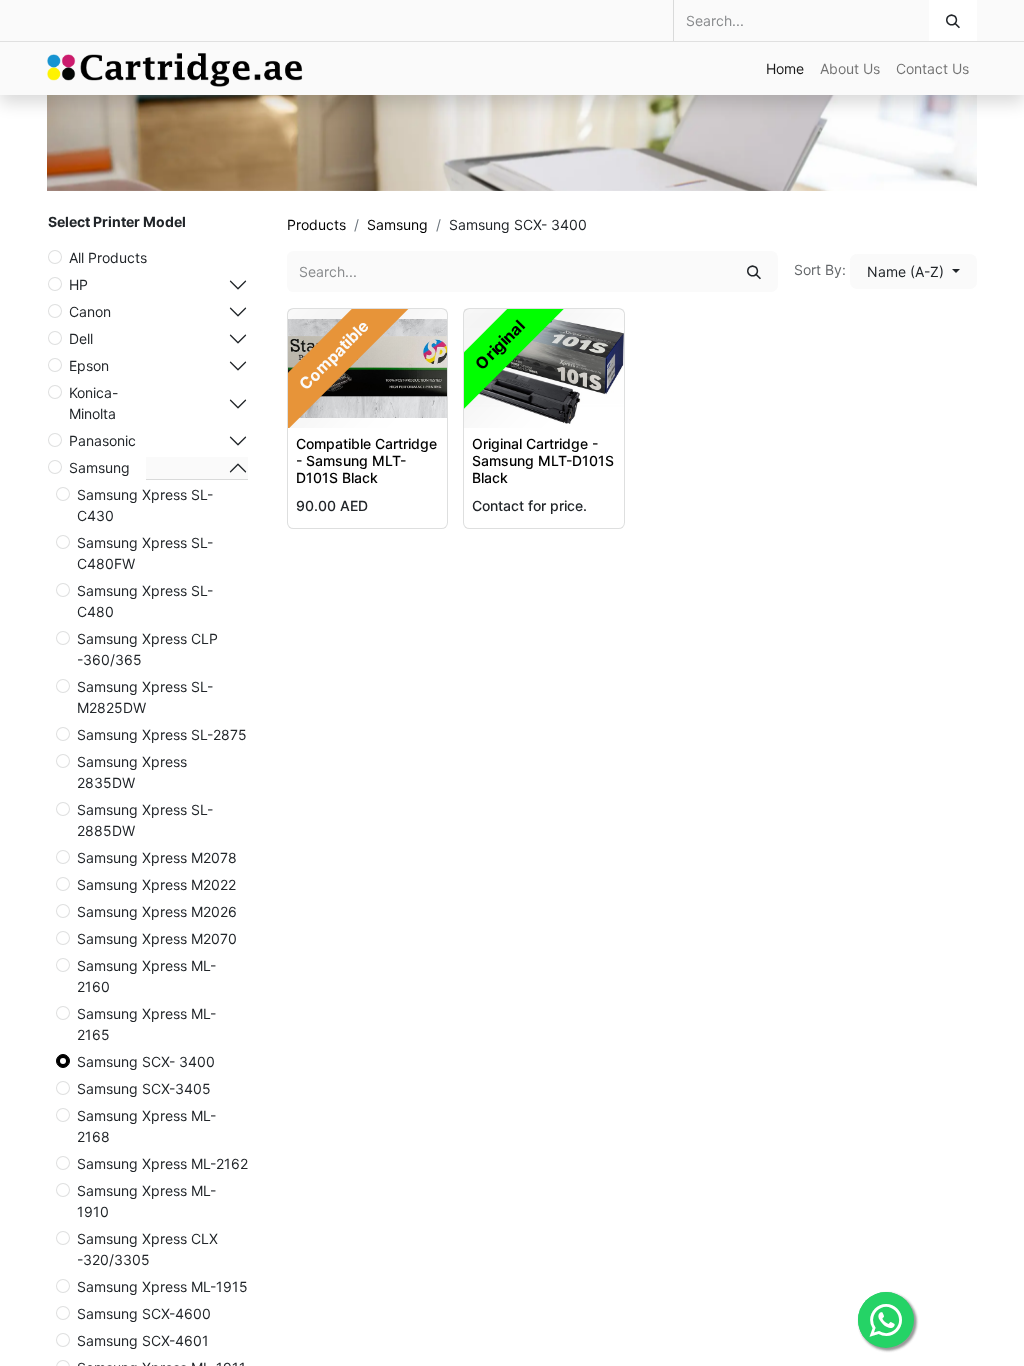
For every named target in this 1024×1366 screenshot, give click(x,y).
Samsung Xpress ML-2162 (162, 1163)
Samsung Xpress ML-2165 (146, 1024)
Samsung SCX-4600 (144, 1313)
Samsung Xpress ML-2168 (146, 1126)
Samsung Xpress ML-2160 (146, 976)
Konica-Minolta (93, 403)
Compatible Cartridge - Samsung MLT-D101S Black (366, 460)
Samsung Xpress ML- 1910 (146, 1201)
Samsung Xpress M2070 (157, 938)
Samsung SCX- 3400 (146, 1061)
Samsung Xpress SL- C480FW (145, 553)
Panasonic (102, 440)
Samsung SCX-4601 (143, 1340)
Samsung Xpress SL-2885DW (145, 820)
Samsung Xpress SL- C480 (145, 601)
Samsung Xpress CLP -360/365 (147, 649)
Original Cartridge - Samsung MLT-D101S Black (543, 460)
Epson (89, 365)
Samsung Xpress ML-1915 (162, 1286)
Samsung (99, 467)
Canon (90, 311)
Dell (81, 338)
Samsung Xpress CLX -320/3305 (147, 1249)
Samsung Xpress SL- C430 (145, 505)
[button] (913, 271)
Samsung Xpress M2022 (156, 884)
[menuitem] (785, 68)
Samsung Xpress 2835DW (132, 772)
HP (78, 284)
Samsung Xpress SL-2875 (162, 734)
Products (316, 224)
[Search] (953, 20)
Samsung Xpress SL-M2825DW (145, 697)
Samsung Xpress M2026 (157, 911)
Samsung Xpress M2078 (157, 857)
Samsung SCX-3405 (144, 1088)
